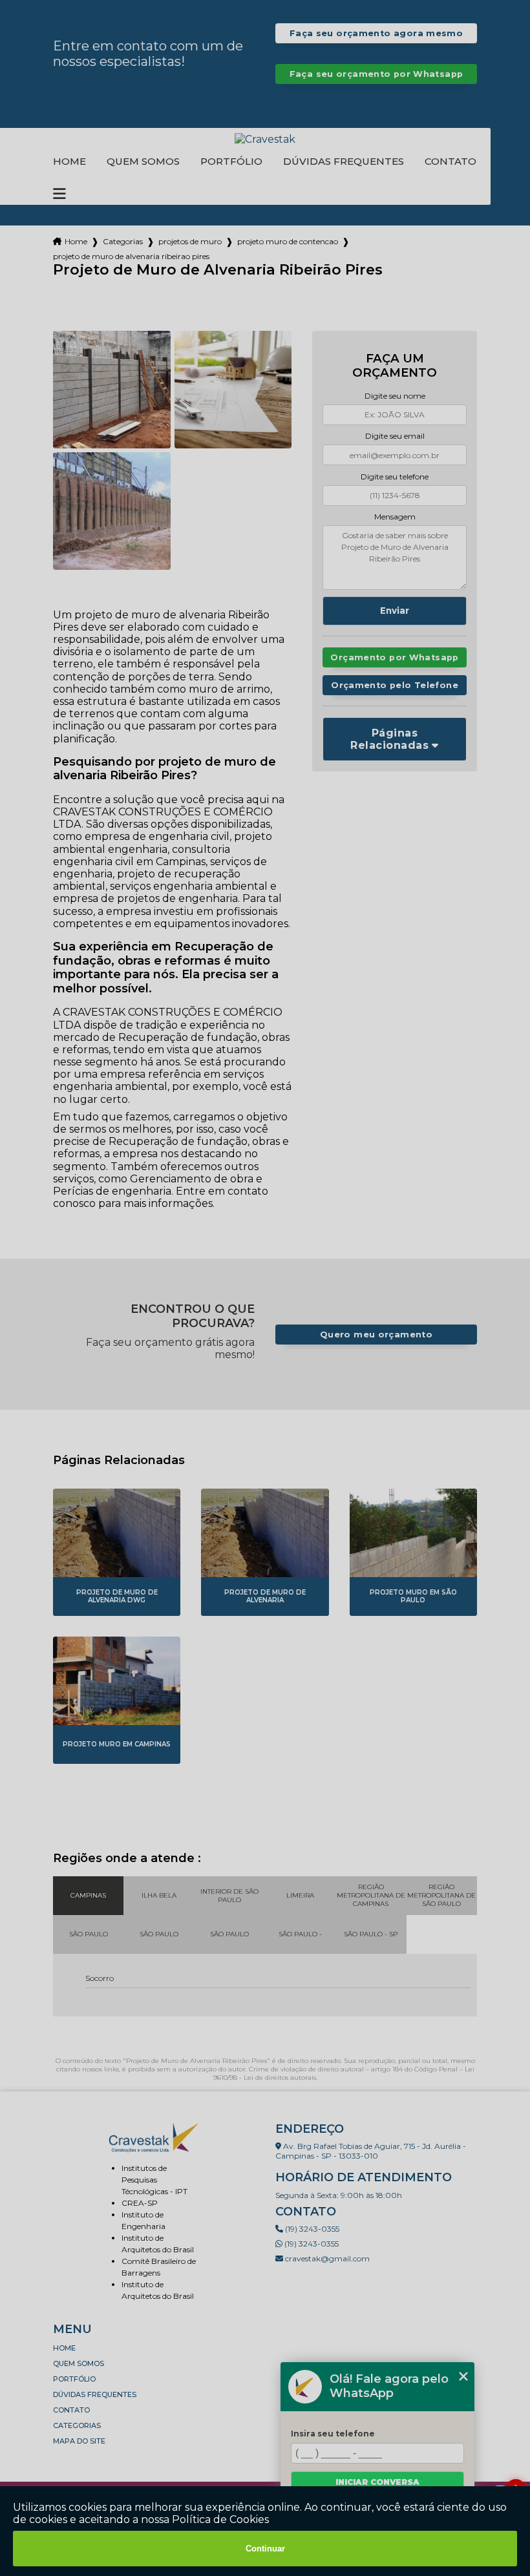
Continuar (265, 2549)
